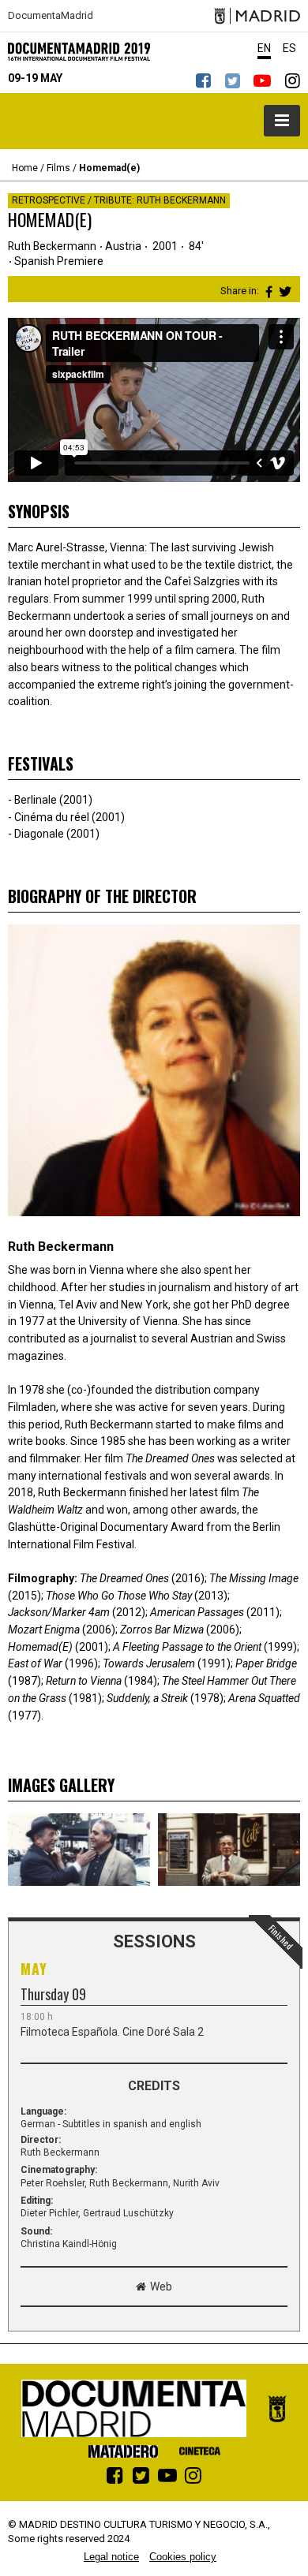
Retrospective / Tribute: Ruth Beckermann (119, 200)
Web (161, 2287)
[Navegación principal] (282, 121)
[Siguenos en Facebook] (203, 80)
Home (25, 168)
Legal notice (111, 2557)
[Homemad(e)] (79, 1850)
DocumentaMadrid (51, 16)
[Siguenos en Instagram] (292, 80)
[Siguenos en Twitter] (232, 80)
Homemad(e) (109, 168)
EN (264, 48)
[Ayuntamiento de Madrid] (257, 16)
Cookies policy (183, 2557)
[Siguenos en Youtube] (262, 80)
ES (289, 48)
